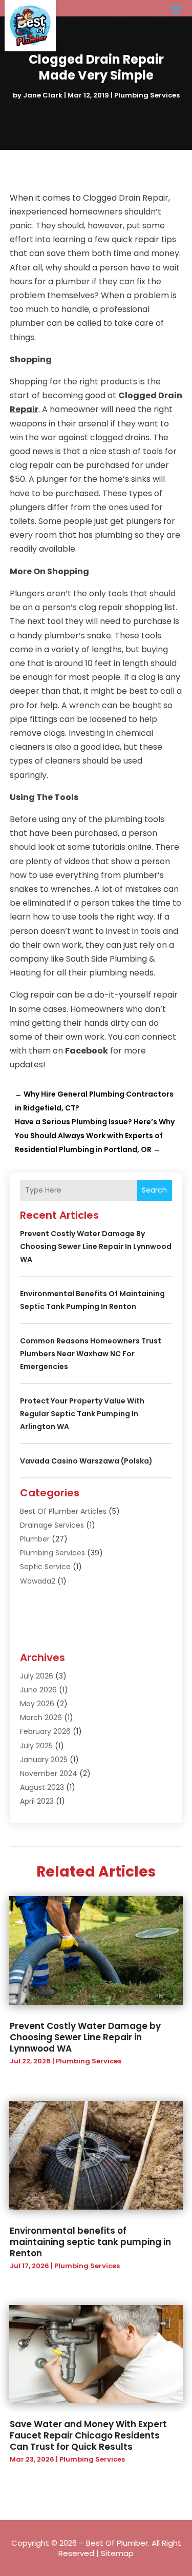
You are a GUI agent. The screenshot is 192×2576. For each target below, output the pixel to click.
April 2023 (37, 1801)
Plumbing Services (147, 95)
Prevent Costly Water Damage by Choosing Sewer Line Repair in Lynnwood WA (96, 1246)
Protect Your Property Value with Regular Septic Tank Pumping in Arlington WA (82, 1414)
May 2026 (37, 1704)
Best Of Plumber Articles (63, 1511)
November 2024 (49, 1773)
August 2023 (42, 1787)
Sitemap (117, 2553)
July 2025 (36, 1746)
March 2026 (41, 1718)
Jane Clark (43, 95)
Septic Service (45, 1567)
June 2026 (38, 1690)
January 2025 (44, 1760)
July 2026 (37, 1676)
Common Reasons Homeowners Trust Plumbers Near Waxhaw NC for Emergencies (91, 1354)
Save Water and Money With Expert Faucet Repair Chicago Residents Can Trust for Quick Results (88, 2435)
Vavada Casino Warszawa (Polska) (86, 1461)
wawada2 (38, 1581)
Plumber (35, 1539)
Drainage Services (52, 1525)
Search (154, 1190)
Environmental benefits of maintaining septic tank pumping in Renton (90, 2242)
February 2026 (45, 1731)
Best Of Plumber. (118, 2543)
